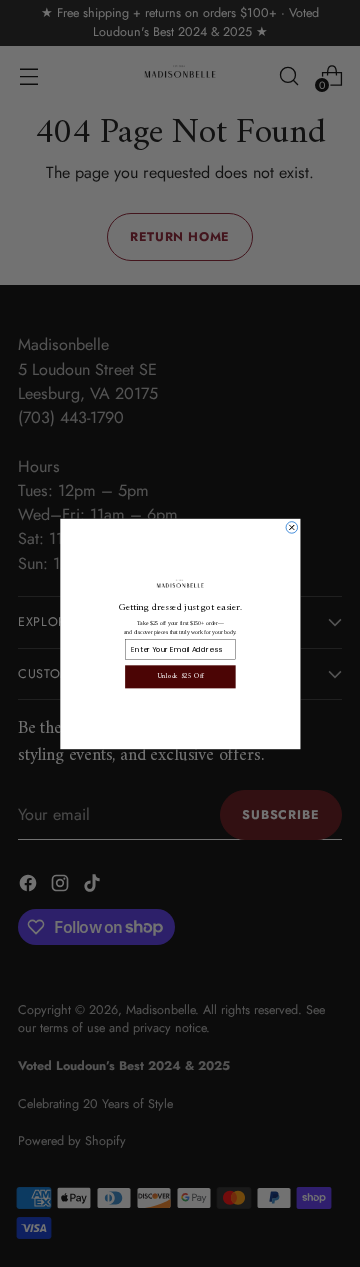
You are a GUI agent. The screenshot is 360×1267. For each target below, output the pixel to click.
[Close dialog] (292, 527)
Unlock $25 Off (180, 676)
